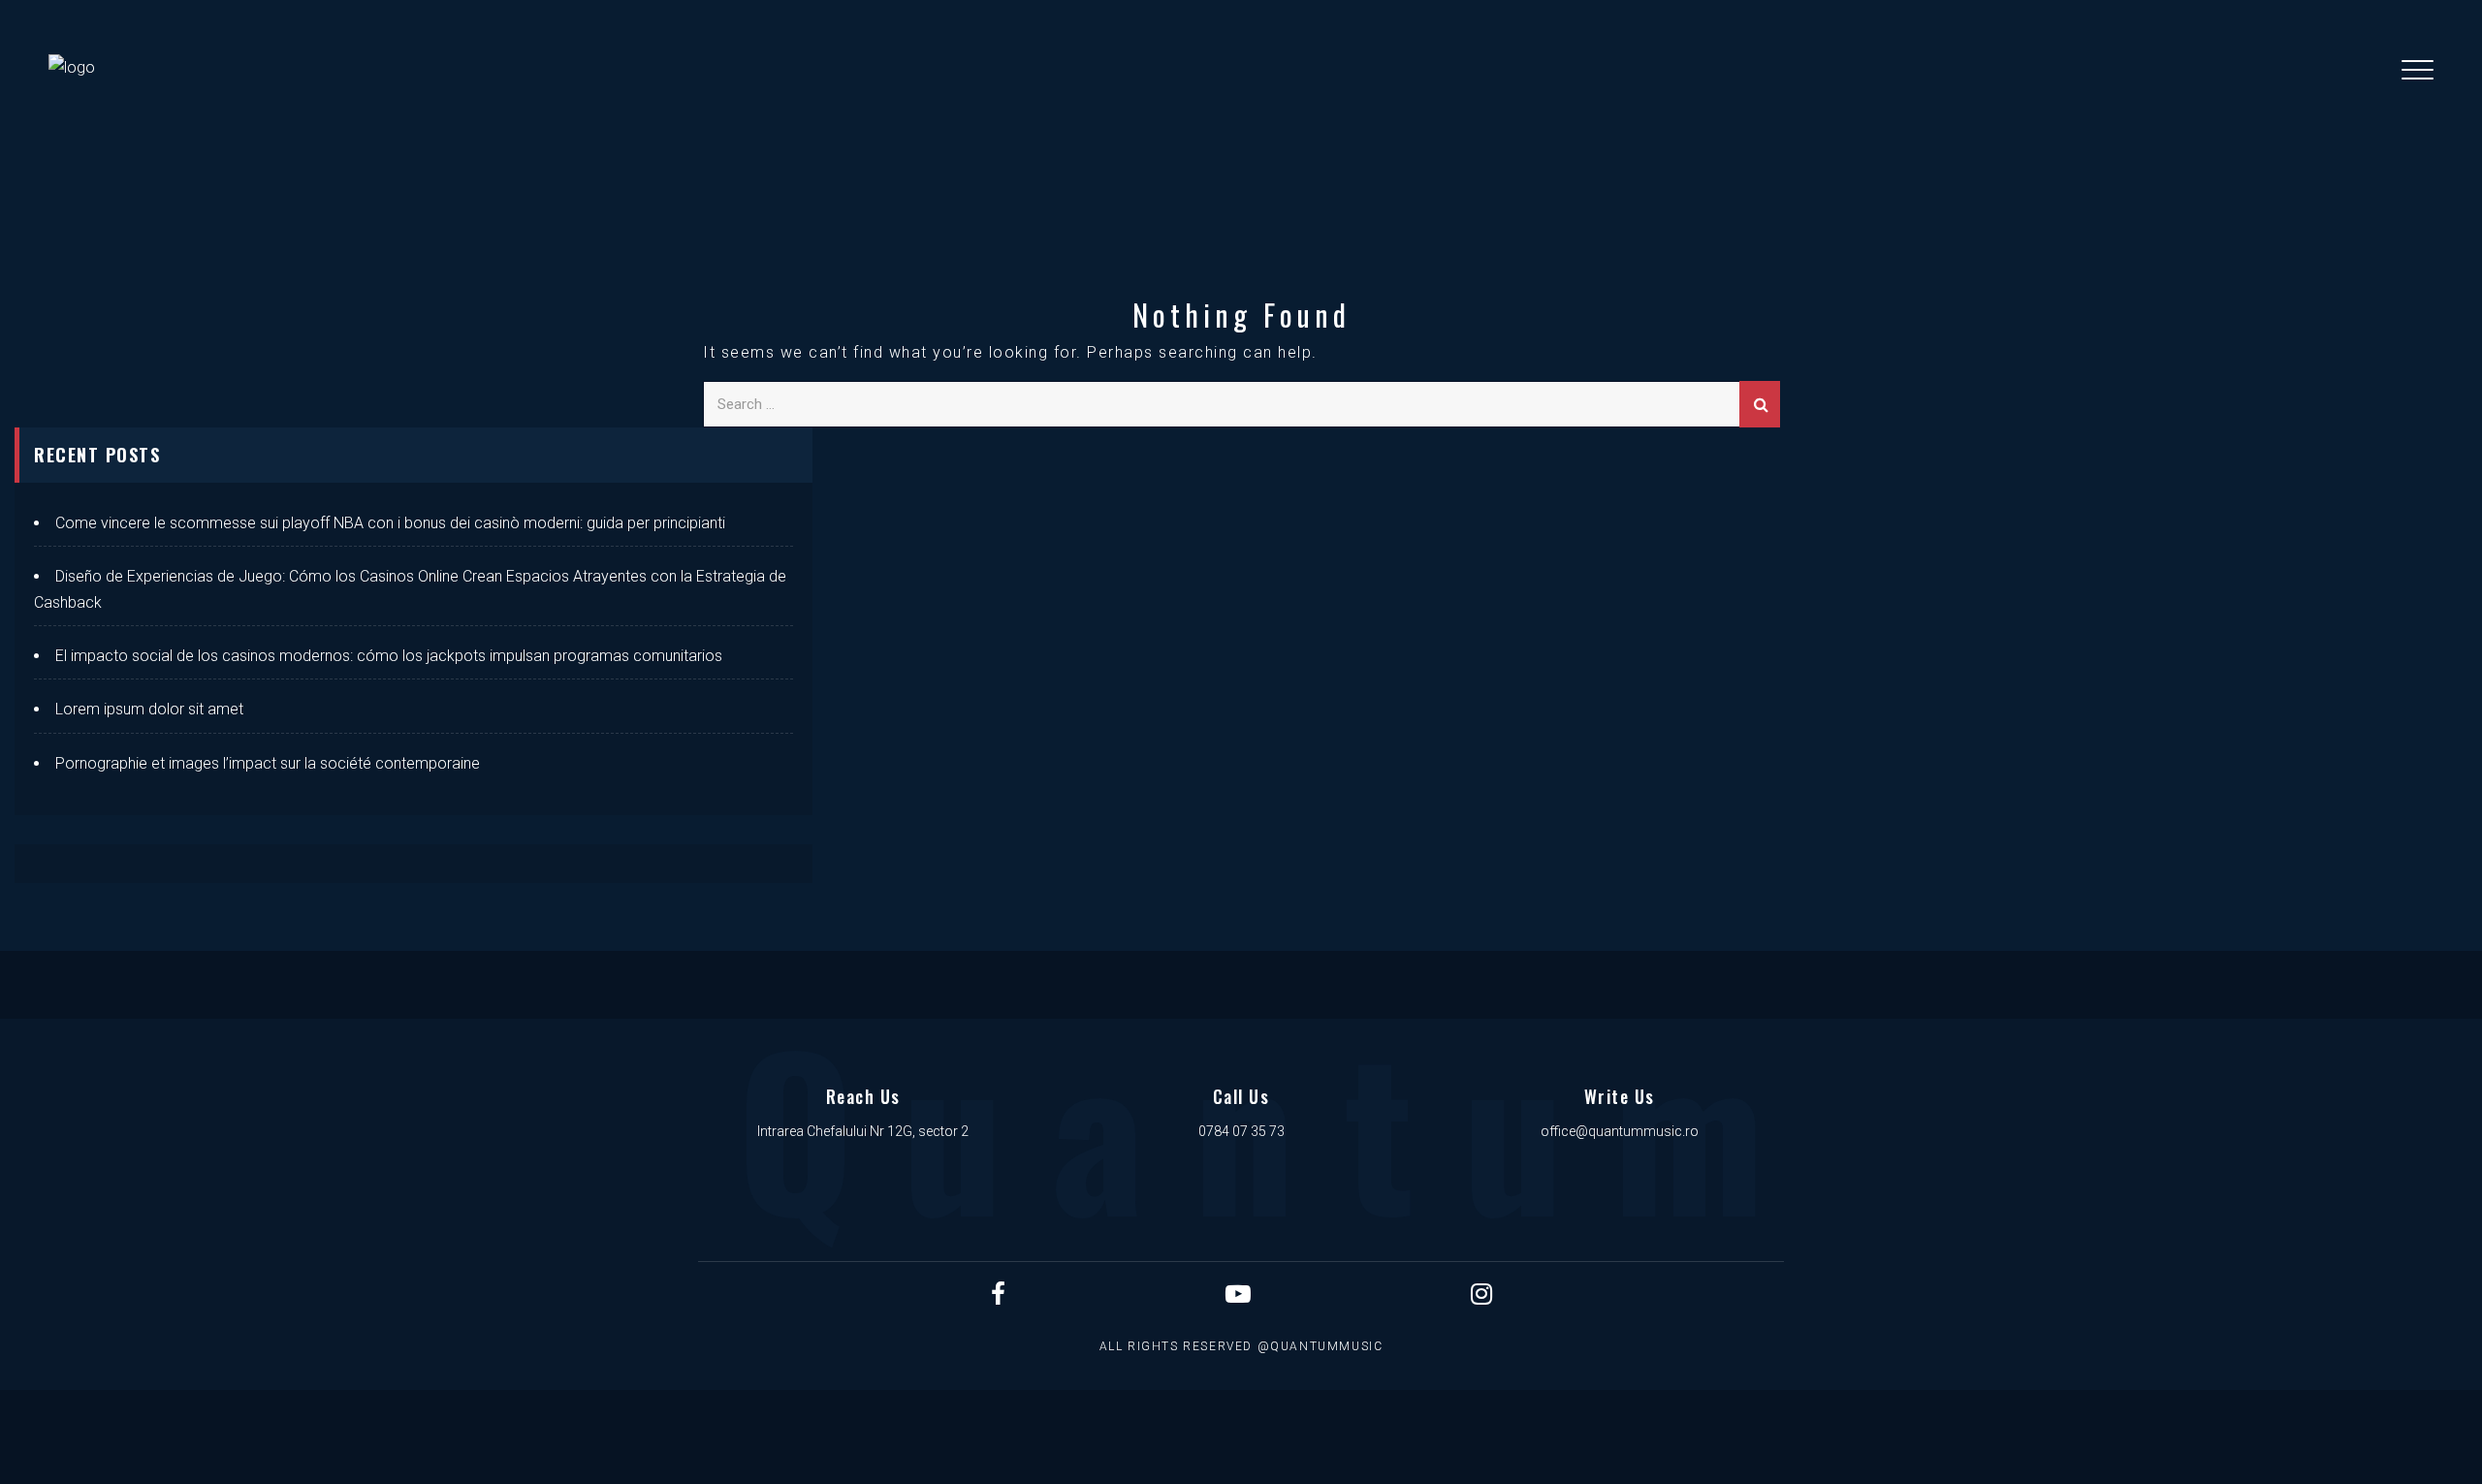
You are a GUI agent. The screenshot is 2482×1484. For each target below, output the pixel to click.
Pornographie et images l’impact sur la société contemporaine (268, 763)
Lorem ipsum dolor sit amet (149, 709)
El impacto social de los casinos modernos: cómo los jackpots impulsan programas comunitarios (389, 656)
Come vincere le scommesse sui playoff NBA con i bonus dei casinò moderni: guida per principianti (390, 523)
